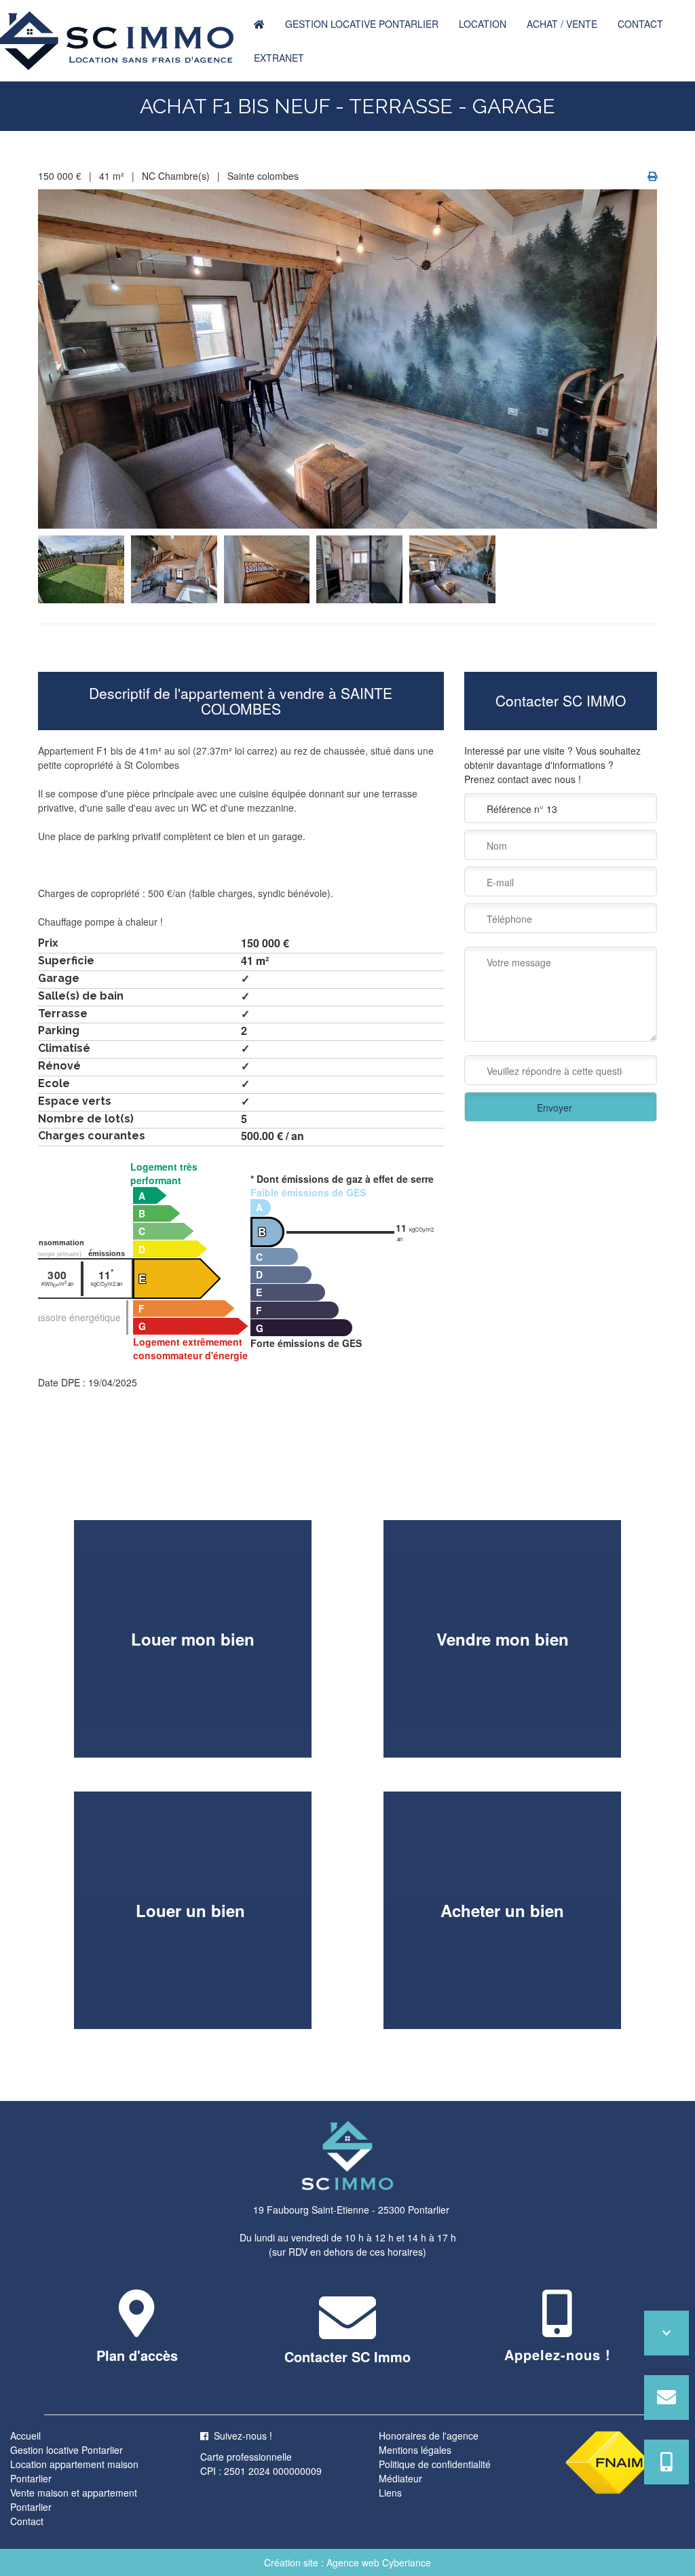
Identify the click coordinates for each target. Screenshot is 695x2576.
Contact (640, 24)
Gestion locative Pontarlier (362, 24)
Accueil (25, 2436)
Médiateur (400, 2478)
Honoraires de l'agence (429, 2436)
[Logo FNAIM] (608, 2461)
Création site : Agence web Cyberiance (347, 2562)
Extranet (279, 58)
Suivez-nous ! (243, 2436)
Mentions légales (415, 2450)
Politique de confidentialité (435, 2464)
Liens (390, 2493)
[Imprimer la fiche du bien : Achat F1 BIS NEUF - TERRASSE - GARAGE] (652, 176)
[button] (137, 2328)
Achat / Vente (562, 24)
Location (483, 24)
